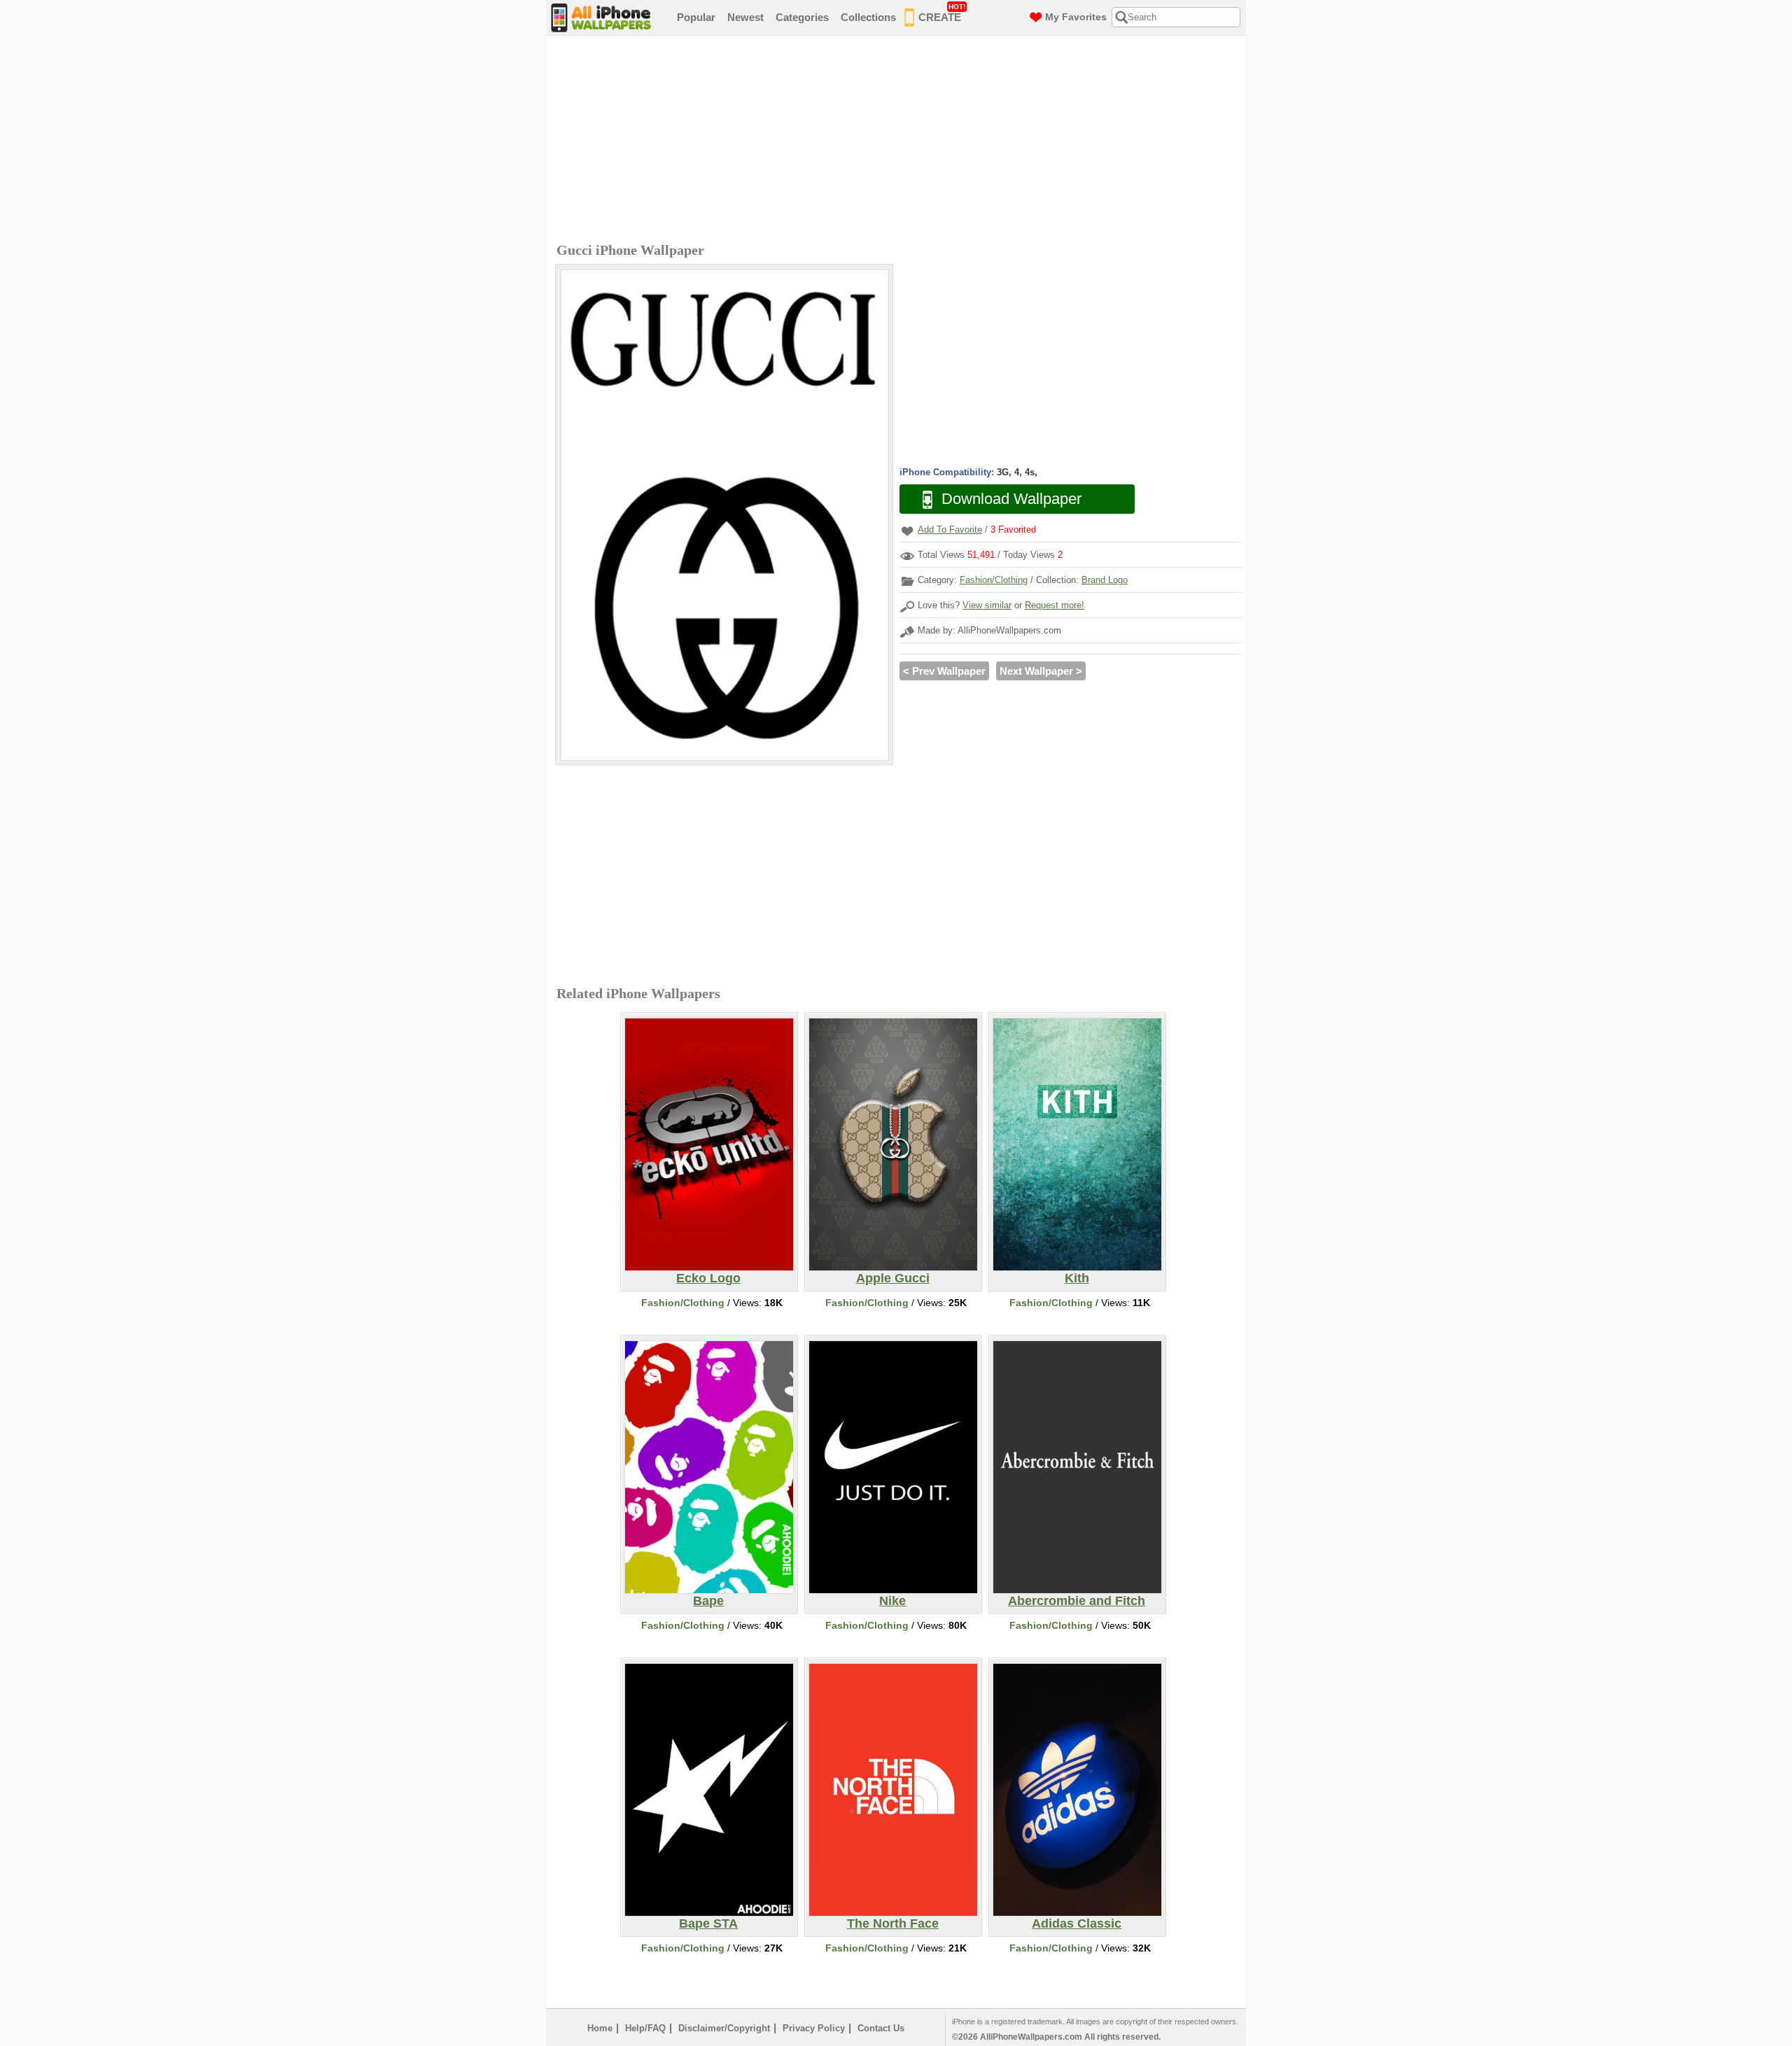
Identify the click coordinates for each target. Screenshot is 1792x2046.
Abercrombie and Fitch (1077, 1601)
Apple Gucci (893, 1278)
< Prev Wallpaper (944, 671)
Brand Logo (1105, 580)
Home (600, 2028)
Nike (892, 1601)
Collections (868, 17)
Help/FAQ (645, 2028)
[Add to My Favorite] (907, 531)
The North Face (893, 1924)
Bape (708, 1601)
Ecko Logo (708, 1278)
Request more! (1055, 605)
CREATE (942, 13)
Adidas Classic (1077, 1924)
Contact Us (881, 2028)
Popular (696, 17)
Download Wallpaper (1011, 499)
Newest (745, 17)
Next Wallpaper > (1041, 671)
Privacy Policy (814, 2028)
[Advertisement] (899, 141)
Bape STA (708, 1924)
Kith (1077, 1278)
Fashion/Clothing (994, 580)
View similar (987, 605)
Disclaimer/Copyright (724, 2028)
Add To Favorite (950, 530)
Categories (802, 17)
